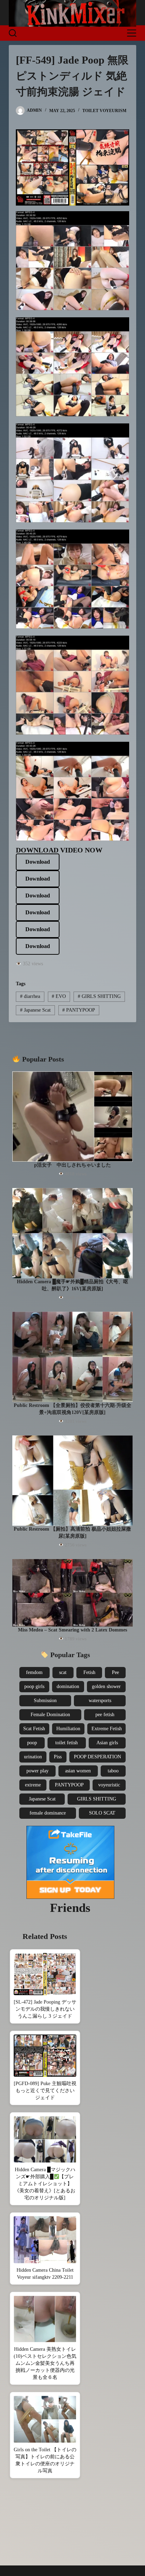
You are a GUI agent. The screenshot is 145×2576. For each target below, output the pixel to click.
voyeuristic (109, 1785)
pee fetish (105, 1715)
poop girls (34, 1686)
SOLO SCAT (102, 1813)
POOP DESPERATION (97, 1757)
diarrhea (30, 996)
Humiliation (68, 1729)
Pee (115, 1672)
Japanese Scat (35, 1010)
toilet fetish (67, 1743)
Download (38, 862)
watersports (100, 1701)
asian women (78, 1771)
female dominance (48, 1813)
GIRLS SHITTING (99, 996)
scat (63, 1672)
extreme (33, 1785)
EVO (59, 996)
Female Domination (50, 1715)
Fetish (89, 1672)
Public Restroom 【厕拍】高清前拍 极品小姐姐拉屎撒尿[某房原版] (72, 1533)
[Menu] (132, 33)
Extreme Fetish (107, 1729)
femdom (34, 1672)
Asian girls (107, 1743)
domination (68, 1686)
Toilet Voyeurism (104, 111)
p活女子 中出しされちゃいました (72, 1165)
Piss (58, 1757)
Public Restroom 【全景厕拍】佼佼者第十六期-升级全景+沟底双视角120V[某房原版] (72, 1409)
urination (33, 1757)
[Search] (13, 33)
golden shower (106, 1686)
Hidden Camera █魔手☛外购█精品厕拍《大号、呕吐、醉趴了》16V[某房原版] (72, 1285)
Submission (45, 1701)
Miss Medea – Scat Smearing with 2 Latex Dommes (72, 1630)
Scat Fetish (34, 1729)
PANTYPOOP (79, 1010)
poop (32, 1743)
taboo (113, 1771)
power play (37, 1771)
